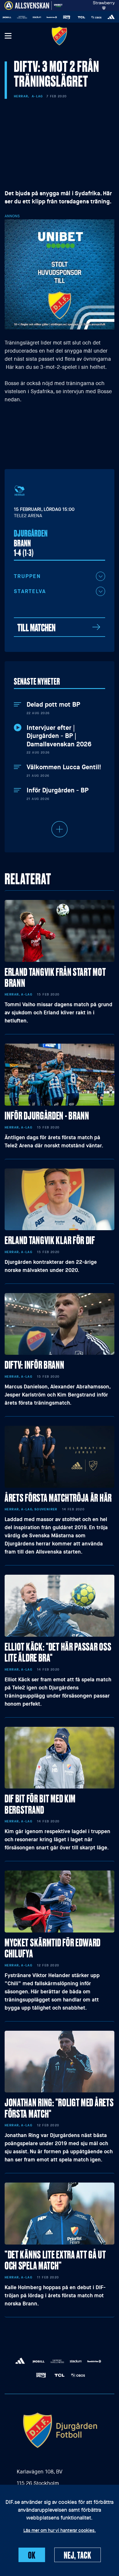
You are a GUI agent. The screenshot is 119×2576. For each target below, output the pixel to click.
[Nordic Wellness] (8, 17)
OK (32, 2555)
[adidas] (97, 17)
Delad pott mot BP (53, 705)
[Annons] (59, 274)
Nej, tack (78, 2555)
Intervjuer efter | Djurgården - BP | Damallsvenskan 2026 (59, 736)
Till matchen (36, 627)
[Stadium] (23, 17)
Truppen (27, 576)
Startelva (30, 591)
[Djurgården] (59, 36)
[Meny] (8, 36)
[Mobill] (112, 17)
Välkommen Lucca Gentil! (64, 767)
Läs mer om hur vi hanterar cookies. (60, 2531)
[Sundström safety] (37, 17)
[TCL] (67, 17)
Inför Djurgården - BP (57, 790)
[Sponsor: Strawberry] (104, 4)
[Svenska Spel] (52, 17)
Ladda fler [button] (59, 829)
